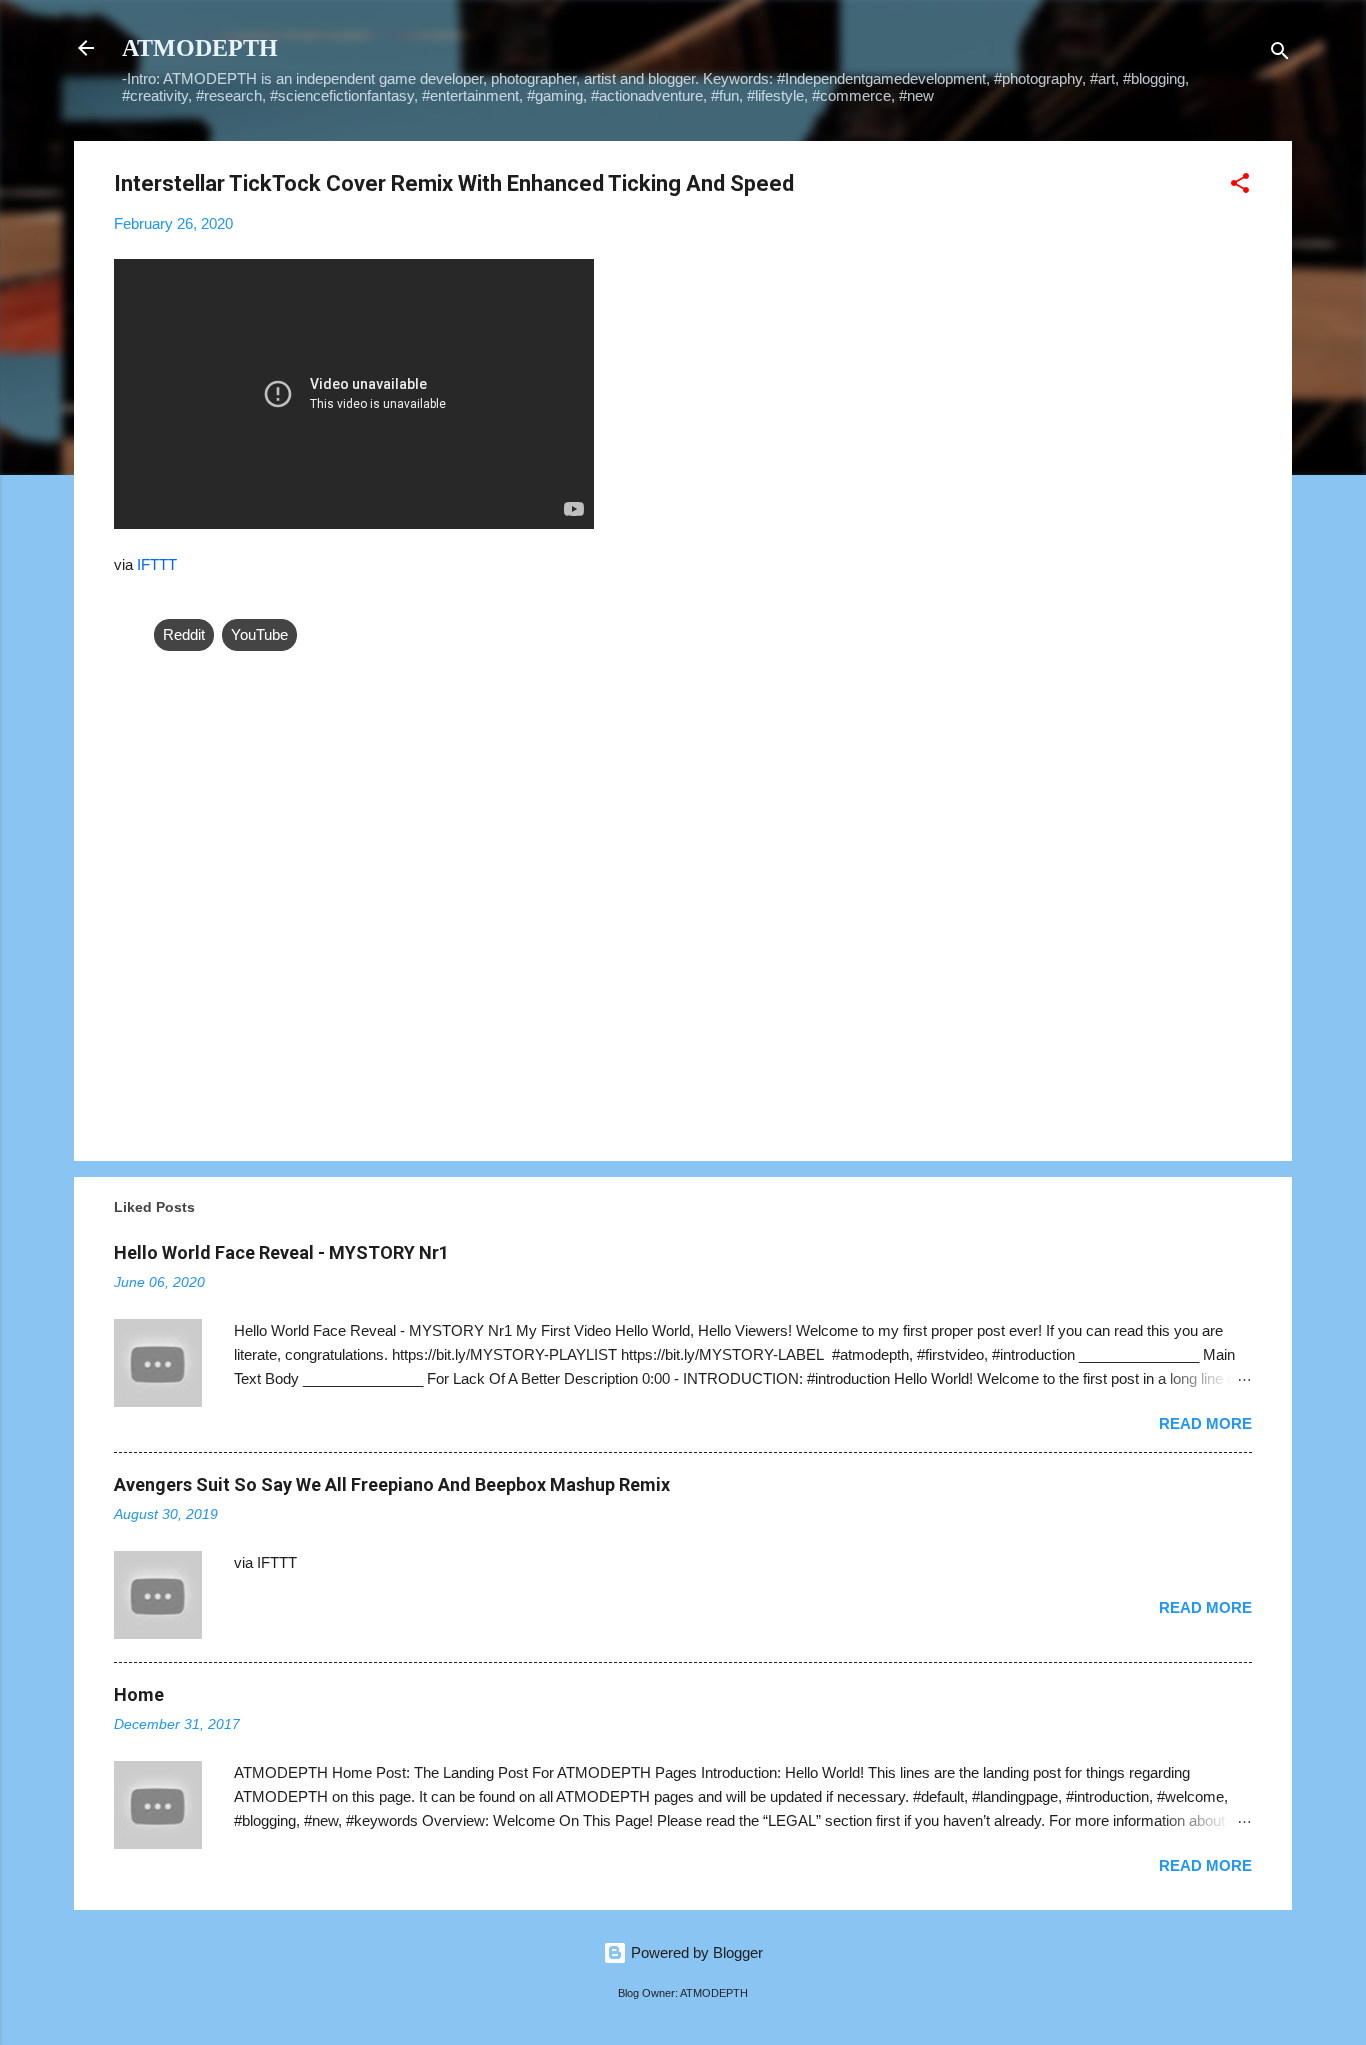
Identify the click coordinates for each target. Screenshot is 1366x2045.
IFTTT (157, 564)
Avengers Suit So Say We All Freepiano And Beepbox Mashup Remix (392, 1484)
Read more (1205, 1423)
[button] (1240, 186)
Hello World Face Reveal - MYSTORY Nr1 (281, 1252)
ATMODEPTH (200, 48)
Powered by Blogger (695, 1952)
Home (139, 1694)
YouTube (259, 634)
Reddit (184, 634)
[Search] (1280, 54)
